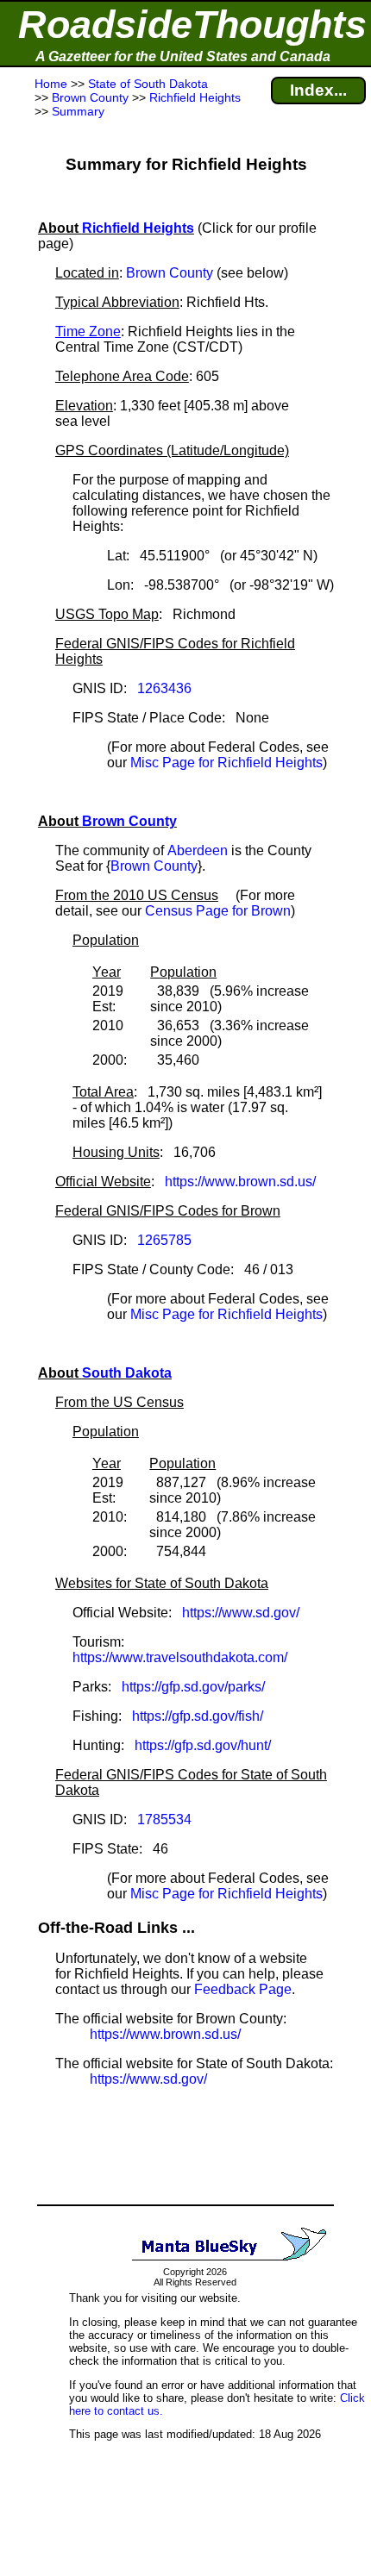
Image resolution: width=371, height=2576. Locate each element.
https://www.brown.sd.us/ (240, 1182)
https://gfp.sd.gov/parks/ (193, 1687)
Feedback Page (243, 1989)
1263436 (164, 688)
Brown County (170, 273)
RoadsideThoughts (192, 25)
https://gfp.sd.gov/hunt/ (203, 1745)
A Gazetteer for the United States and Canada (183, 56)
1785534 (164, 1819)
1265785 (164, 1240)
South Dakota (127, 1373)
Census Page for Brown (218, 911)
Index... (318, 90)
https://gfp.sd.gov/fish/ (198, 1716)
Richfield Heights (138, 228)
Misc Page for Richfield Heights (226, 763)
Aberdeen (198, 850)
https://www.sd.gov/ (241, 1613)
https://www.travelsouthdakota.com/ (180, 1657)
